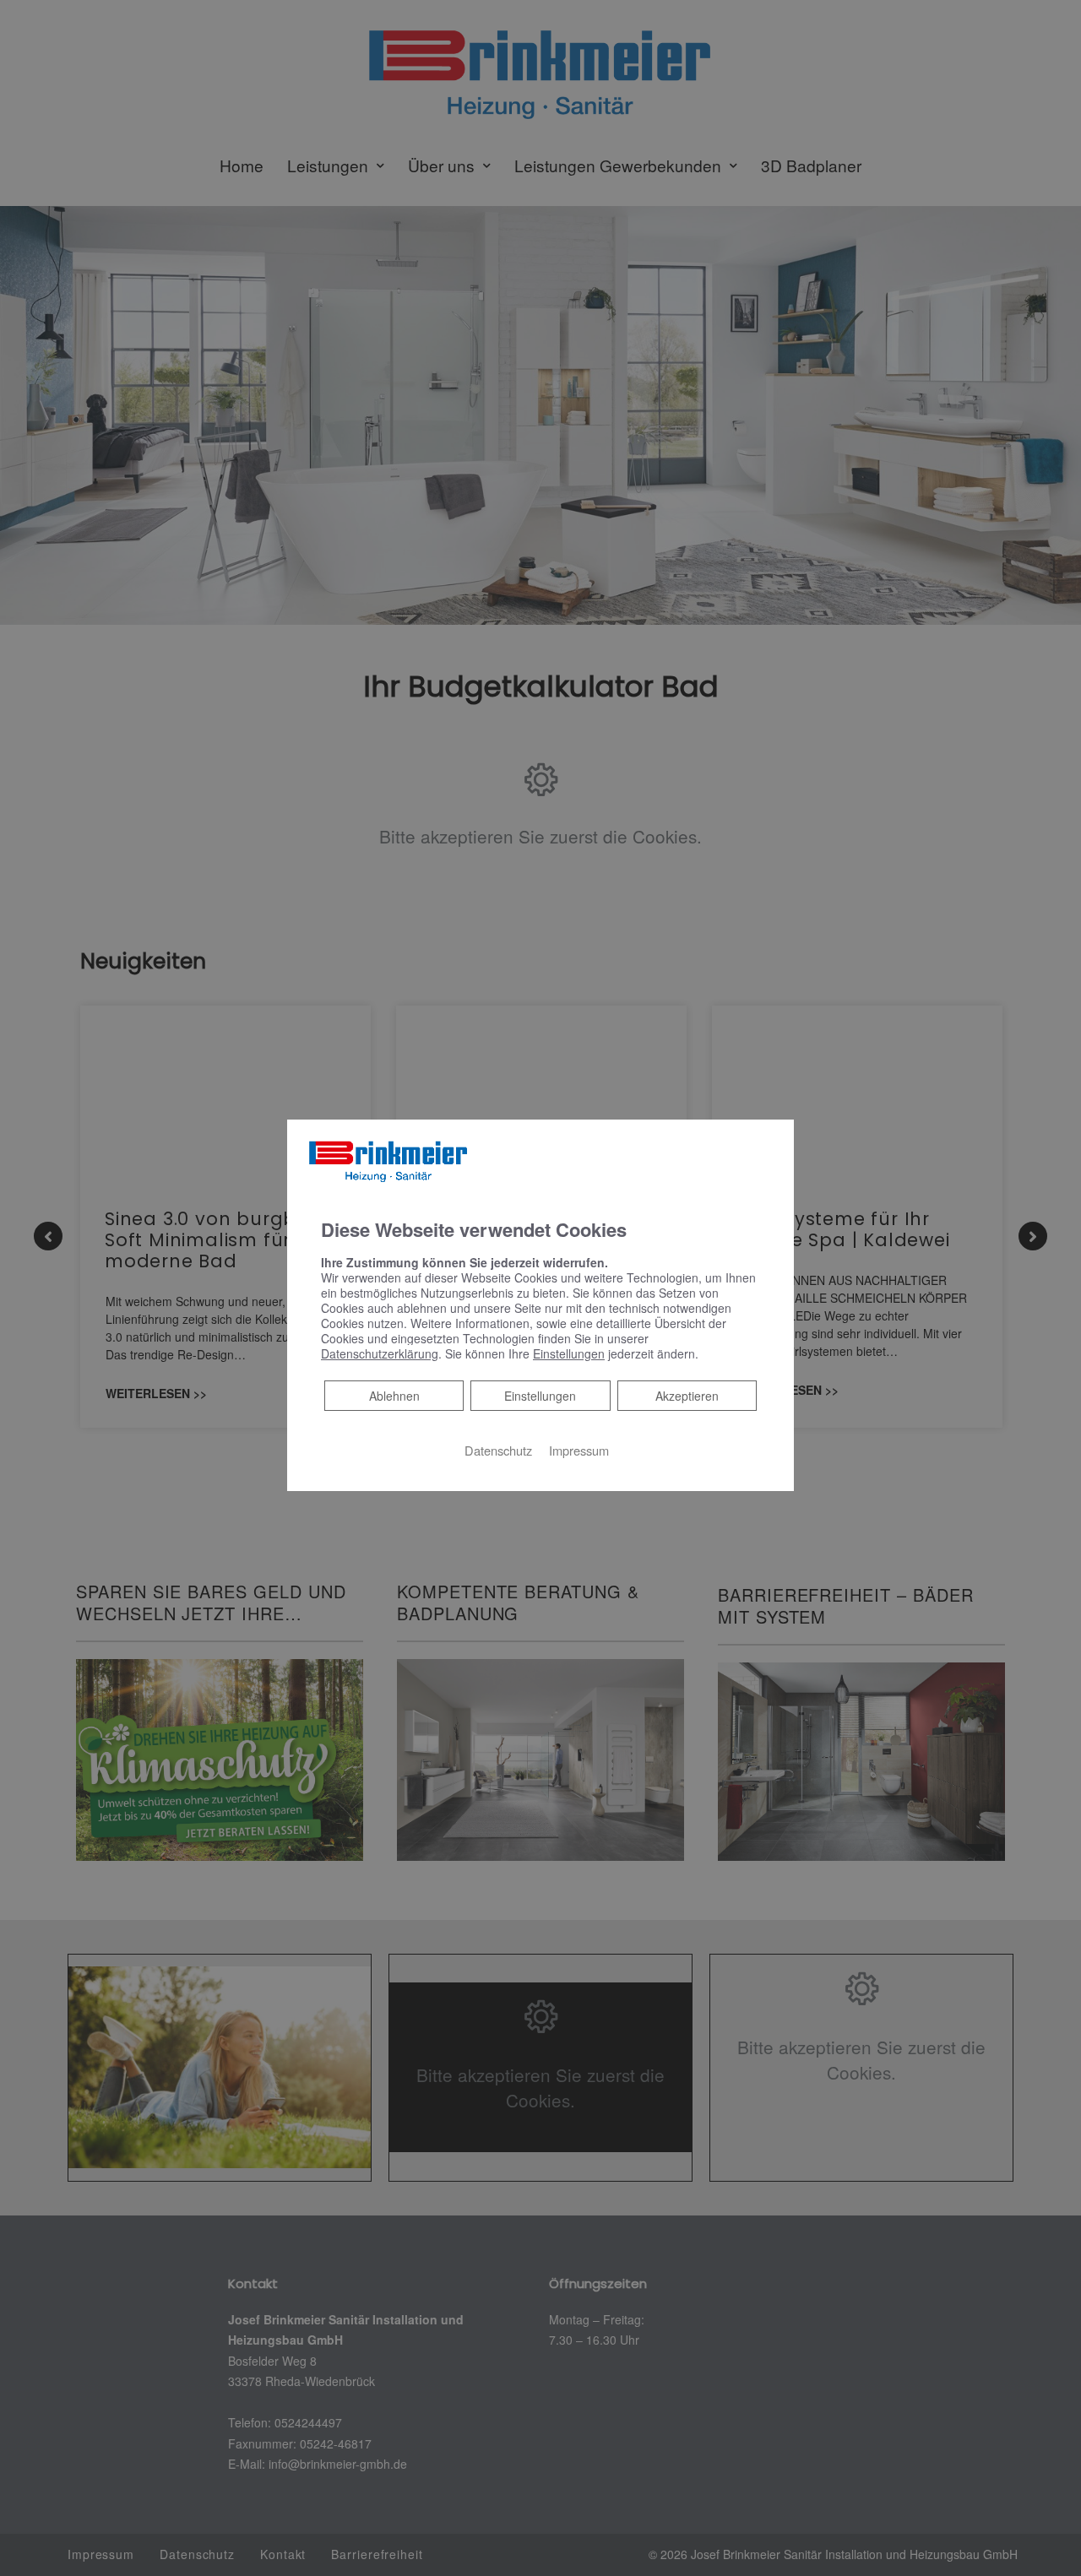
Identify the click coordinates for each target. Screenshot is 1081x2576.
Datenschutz (498, 1450)
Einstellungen (540, 1396)
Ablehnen (394, 1395)
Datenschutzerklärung (380, 1353)
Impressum (579, 1450)
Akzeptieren (687, 1396)
